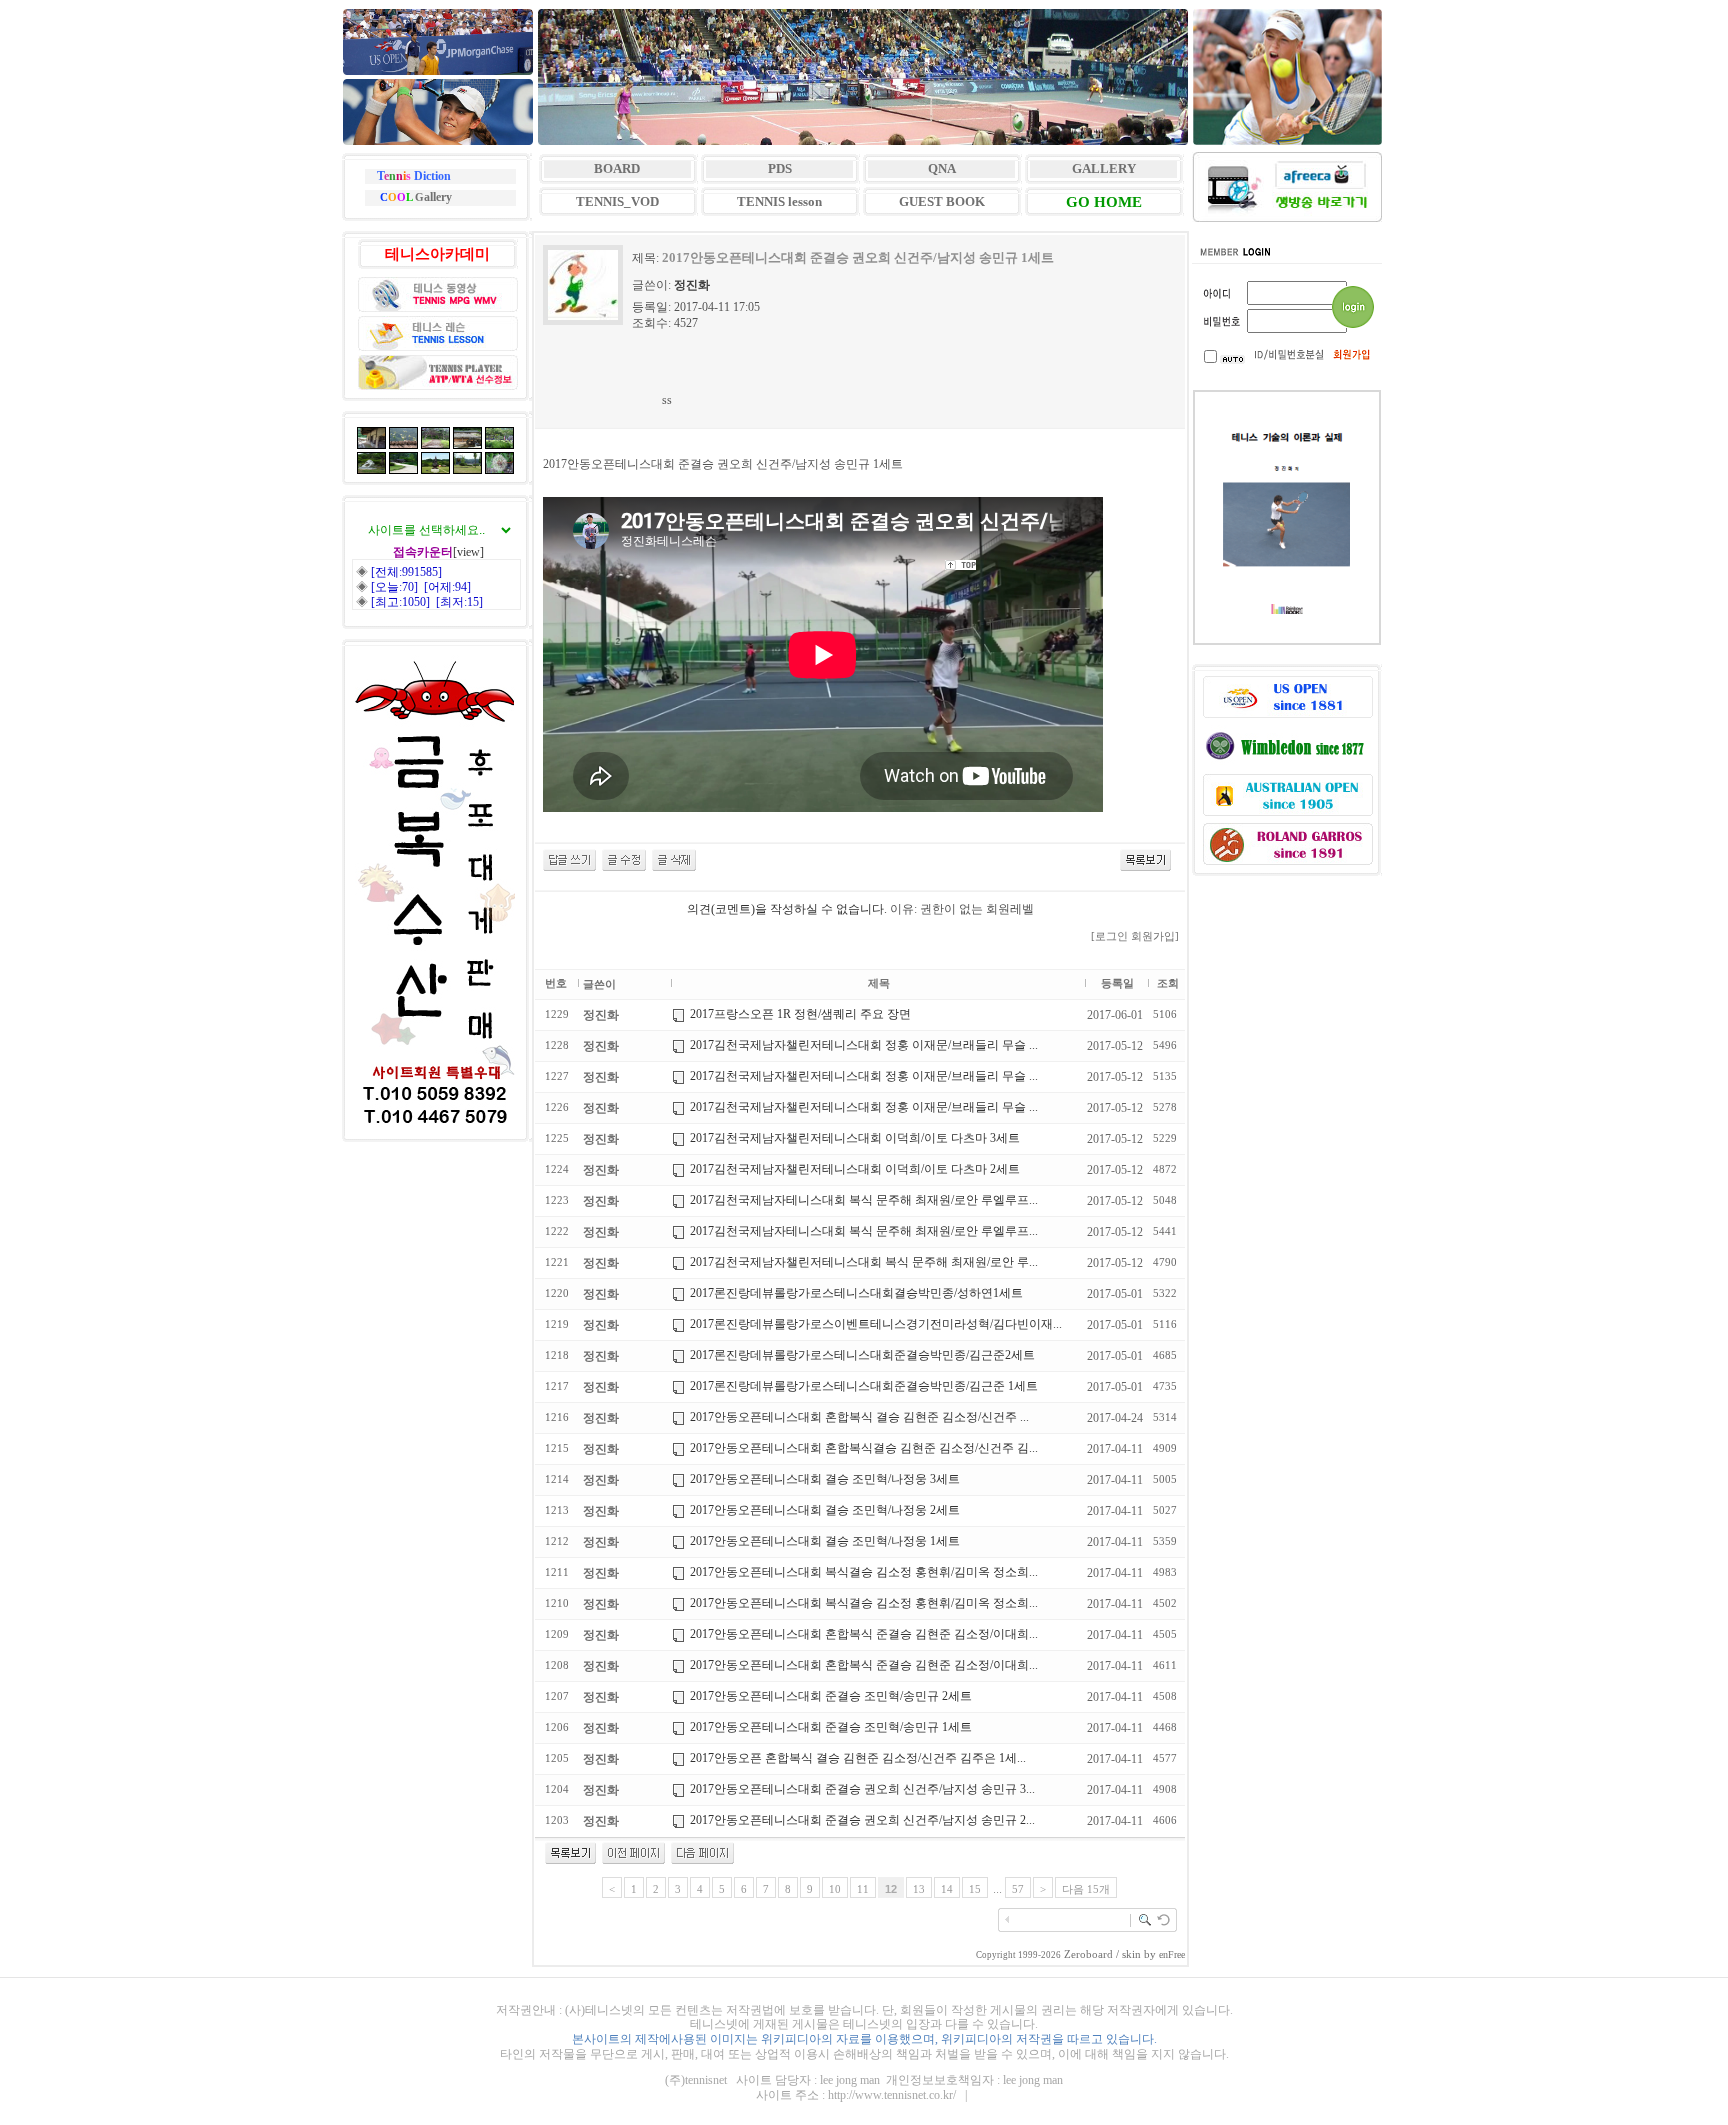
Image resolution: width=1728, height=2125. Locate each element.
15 (975, 1889)
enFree (1172, 1954)
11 (863, 1889)
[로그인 (1109, 936)
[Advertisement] (909, 374)
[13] (702, 1860)
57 (1018, 1889)
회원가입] (1156, 936)
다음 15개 (1086, 1889)
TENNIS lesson (779, 201)
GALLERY (1104, 168)
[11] (633, 1860)
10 (835, 1889)
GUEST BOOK (942, 201)
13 (919, 1889)
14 (947, 1889)
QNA (942, 168)
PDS (780, 168)
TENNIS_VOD (617, 201)
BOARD (617, 168)
